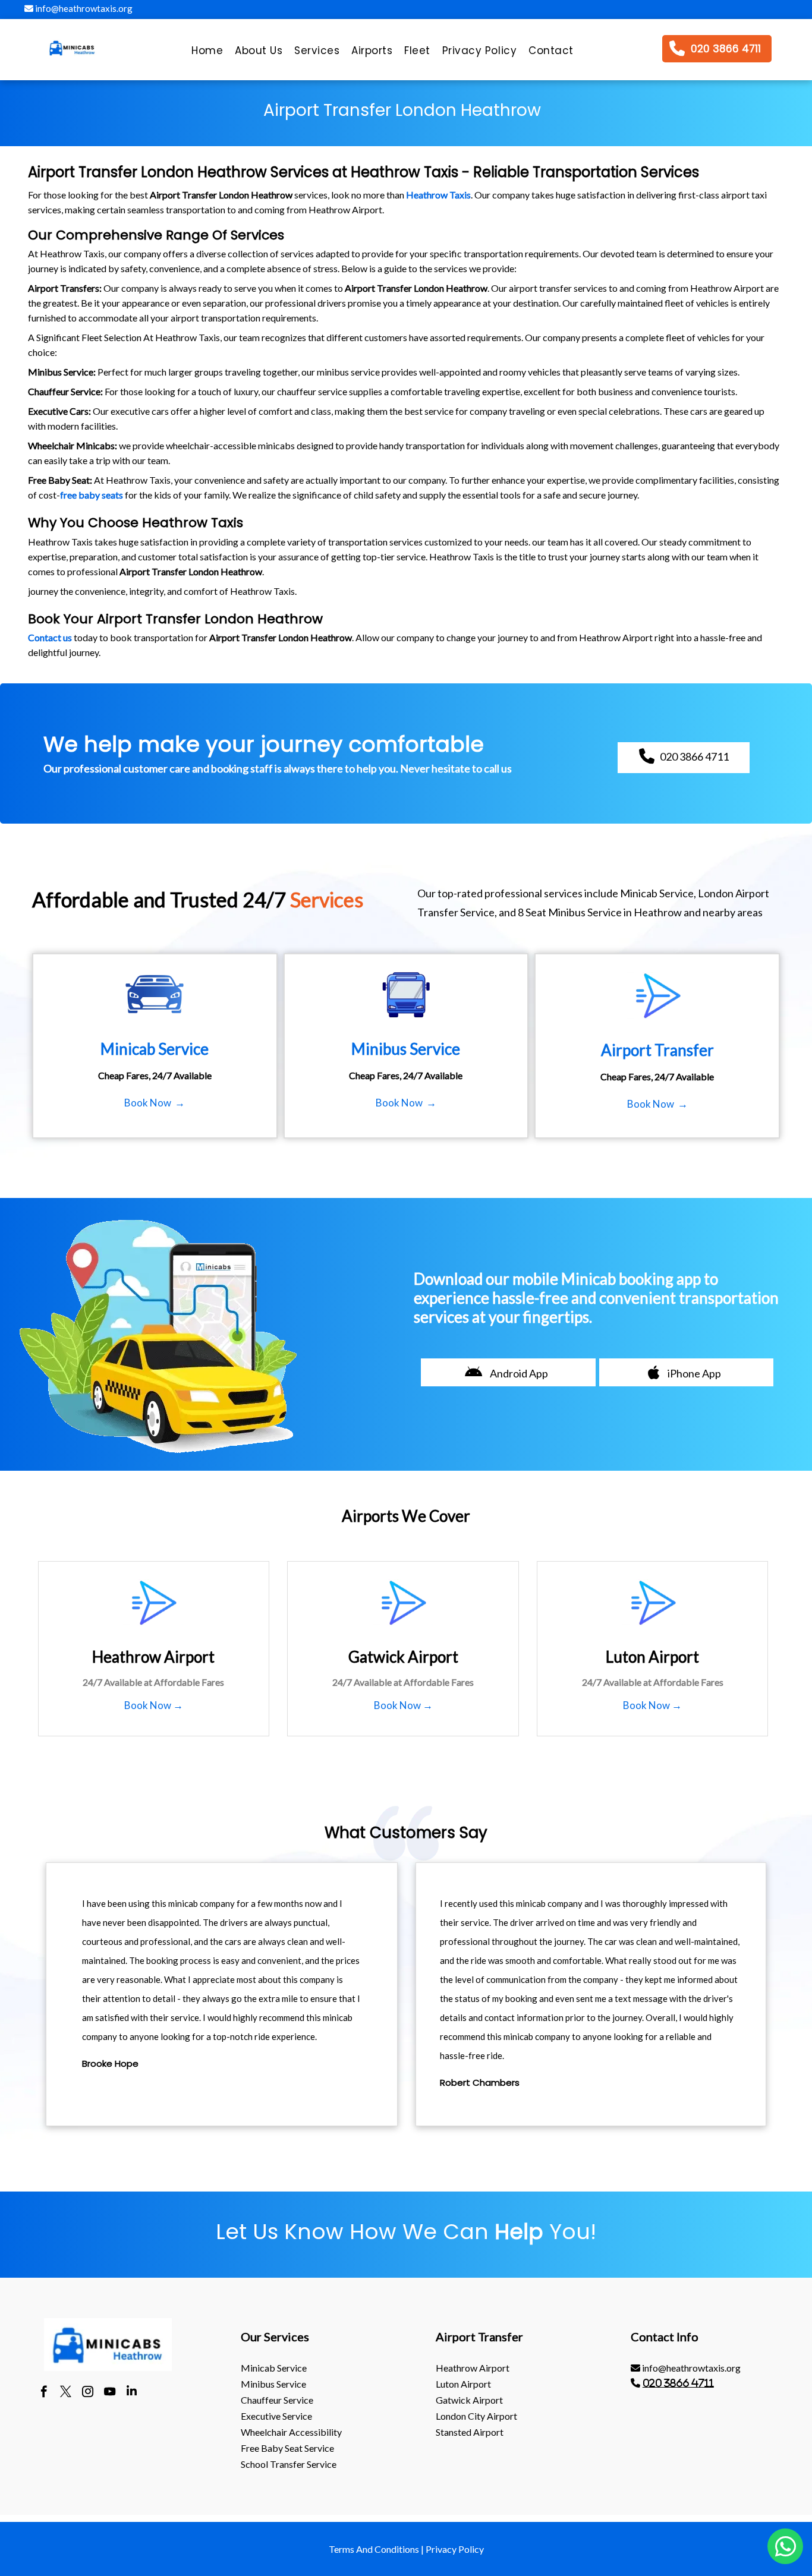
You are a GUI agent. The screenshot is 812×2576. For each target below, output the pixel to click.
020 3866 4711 (678, 2383)
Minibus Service (273, 2384)
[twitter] (66, 2393)
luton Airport (463, 2384)
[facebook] (44, 2393)
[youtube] (110, 2393)
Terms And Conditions (374, 2549)
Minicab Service (274, 2368)
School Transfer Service (289, 2464)
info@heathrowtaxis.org (83, 8)
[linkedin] (132, 2393)
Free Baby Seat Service (287, 2448)
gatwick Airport (469, 2400)
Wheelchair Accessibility (291, 2432)
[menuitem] (207, 53)
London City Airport (476, 2416)
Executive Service (276, 2416)
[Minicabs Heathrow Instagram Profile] (88, 2393)
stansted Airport (470, 2432)
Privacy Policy (455, 2549)
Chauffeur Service (277, 2400)
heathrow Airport (473, 2368)
